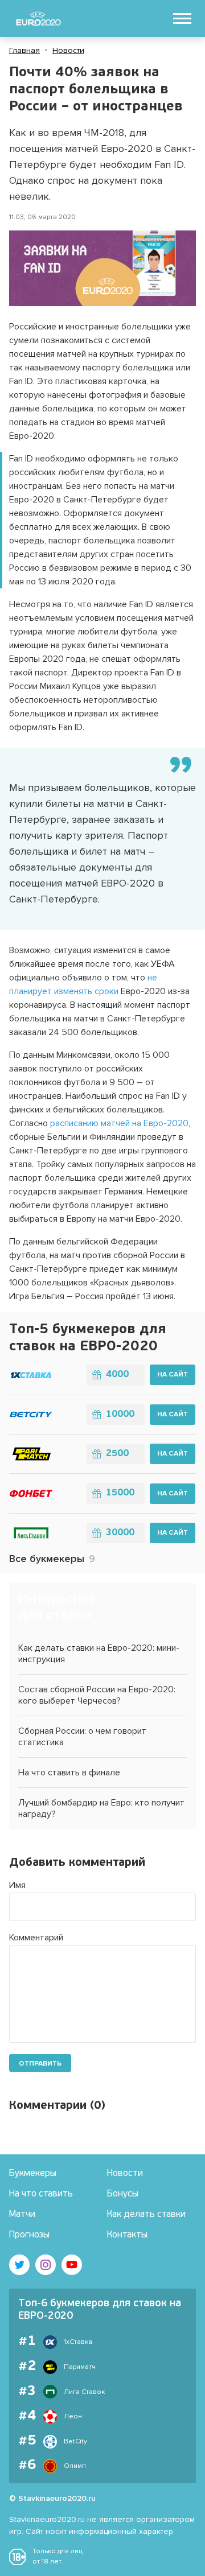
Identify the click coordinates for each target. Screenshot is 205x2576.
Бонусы (123, 2194)
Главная (24, 50)
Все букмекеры (52, 1559)
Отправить (40, 2064)
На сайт (173, 1374)
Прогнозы (29, 2235)
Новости (68, 50)
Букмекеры (33, 2174)
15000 (120, 1493)
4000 (117, 1375)
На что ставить (41, 2194)
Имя (17, 1885)
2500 (117, 1454)
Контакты (127, 2235)
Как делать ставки (146, 2215)
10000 (120, 1415)
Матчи (22, 2215)
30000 (120, 1533)
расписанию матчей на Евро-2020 (119, 1123)
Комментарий (36, 1938)
